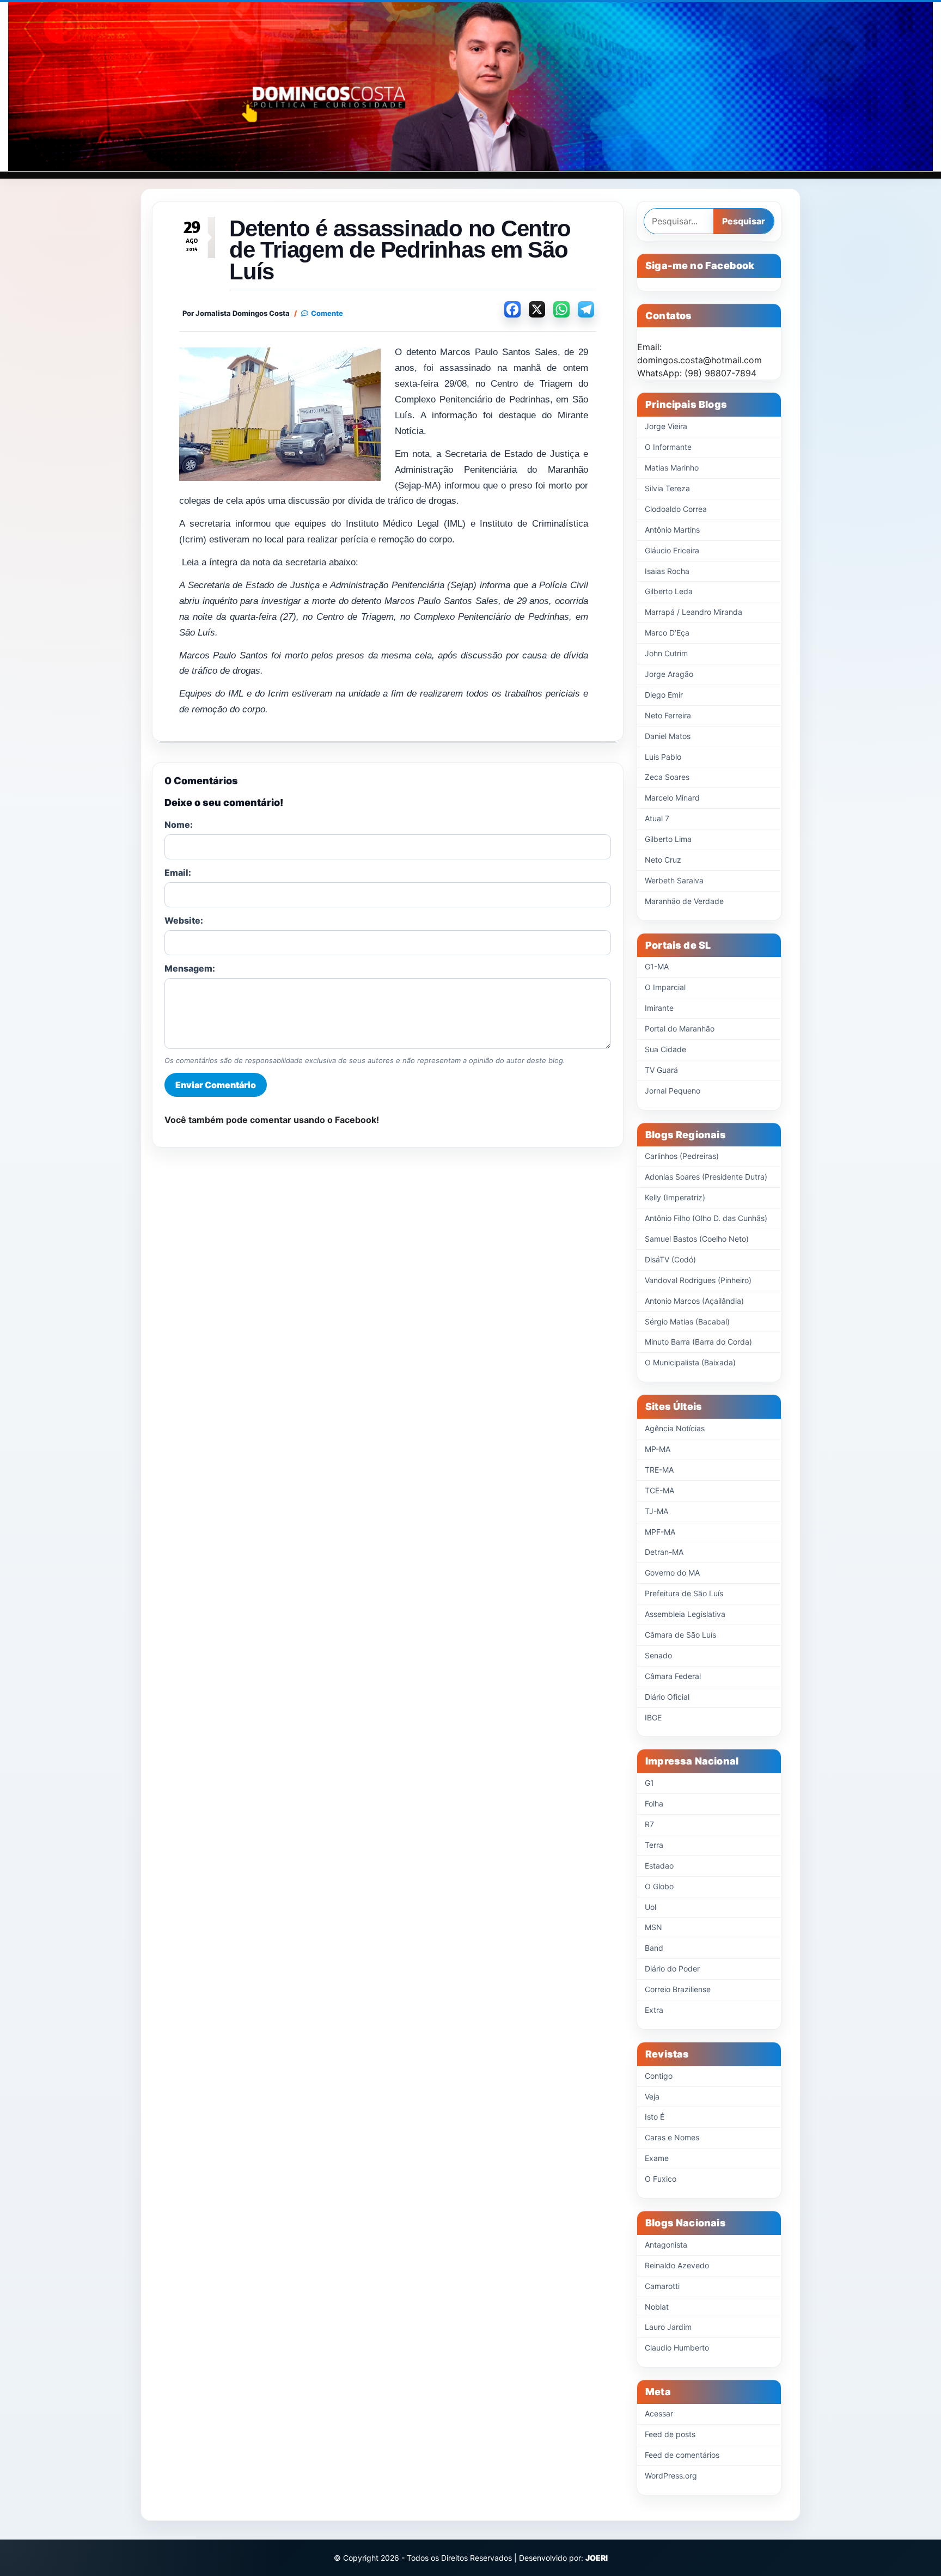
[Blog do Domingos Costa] (471, 87)
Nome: (179, 825)
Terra (654, 1845)
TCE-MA (659, 1490)
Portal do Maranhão (680, 1028)
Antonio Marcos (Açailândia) (694, 1301)
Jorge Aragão (669, 674)
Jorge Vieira (666, 426)
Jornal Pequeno (673, 1091)
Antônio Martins (672, 530)
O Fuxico (661, 2179)
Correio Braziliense (678, 1989)
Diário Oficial (667, 1697)
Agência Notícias (675, 1428)
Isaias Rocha (667, 571)
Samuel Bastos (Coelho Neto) (697, 1239)
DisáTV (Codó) (670, 1259)
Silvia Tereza (667, 488)
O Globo (659, 1886)
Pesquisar (744, 221)
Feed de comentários (682, 2455)
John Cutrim (666, 653)
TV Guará (661, 1070)
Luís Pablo (663, 757)
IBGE (653, 1717)
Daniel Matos (668, 736)
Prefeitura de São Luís (684, 1593)
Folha (654, 1803)
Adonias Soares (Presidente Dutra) (706, 1177)
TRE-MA (659, 1470)
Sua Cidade (665, 1049)
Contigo (659, 2076)
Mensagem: (190, 968)
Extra (654, 2010)
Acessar (659, 2413)
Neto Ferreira (668, 715)
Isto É (655, 2117)
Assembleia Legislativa (685, 1614)
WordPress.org (671, 2476)
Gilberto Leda (669, 591)
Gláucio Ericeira (672, 550)
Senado (658, 1655)
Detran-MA (664, 1552)
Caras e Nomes (672, 2137)
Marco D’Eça (667, 633)
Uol (650, 1907)
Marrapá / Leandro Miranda (693, 612)
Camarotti (662, 2286)
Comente (327, 313)
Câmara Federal (673, 1676)
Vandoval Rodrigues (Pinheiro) (698, 1280)
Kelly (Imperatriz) (675, 1197)
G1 (649, 1783)
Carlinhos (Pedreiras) (682, 1156)
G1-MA (657, 966)
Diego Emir (664, 695)
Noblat (657, 2307)
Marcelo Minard (672, 798)
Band (654, 1948)
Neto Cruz (663, 860)
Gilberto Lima (668, 839)
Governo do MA (672, 1573)
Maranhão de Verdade (684, 901)
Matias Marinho (672, 468)
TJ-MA (656, 1511)
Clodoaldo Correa (676, 509)
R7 (649, 1824)
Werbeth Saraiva (674, 880)
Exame (657, 2158)
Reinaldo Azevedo (677, 2265)
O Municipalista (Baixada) (690, 1362)
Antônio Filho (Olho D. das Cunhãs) (706, 1218)
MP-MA (658, 1449)
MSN (653, 1927)
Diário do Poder (672, 1968)
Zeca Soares (667, 777)
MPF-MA (660, 1532)
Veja (652, 2096)
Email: (178, 872)
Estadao (659, 1866)
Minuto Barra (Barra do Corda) (698, 1342)
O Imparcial (665, 987)
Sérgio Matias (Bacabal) (687, 1321)
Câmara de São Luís (680, 1635)
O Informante (668, 447)
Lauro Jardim (668, 2327)
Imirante (659, 1008)
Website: (184, 920)
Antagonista (666, 2245)
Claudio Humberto (677, 2348)
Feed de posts (670, 2434)
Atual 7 (657, 818)
